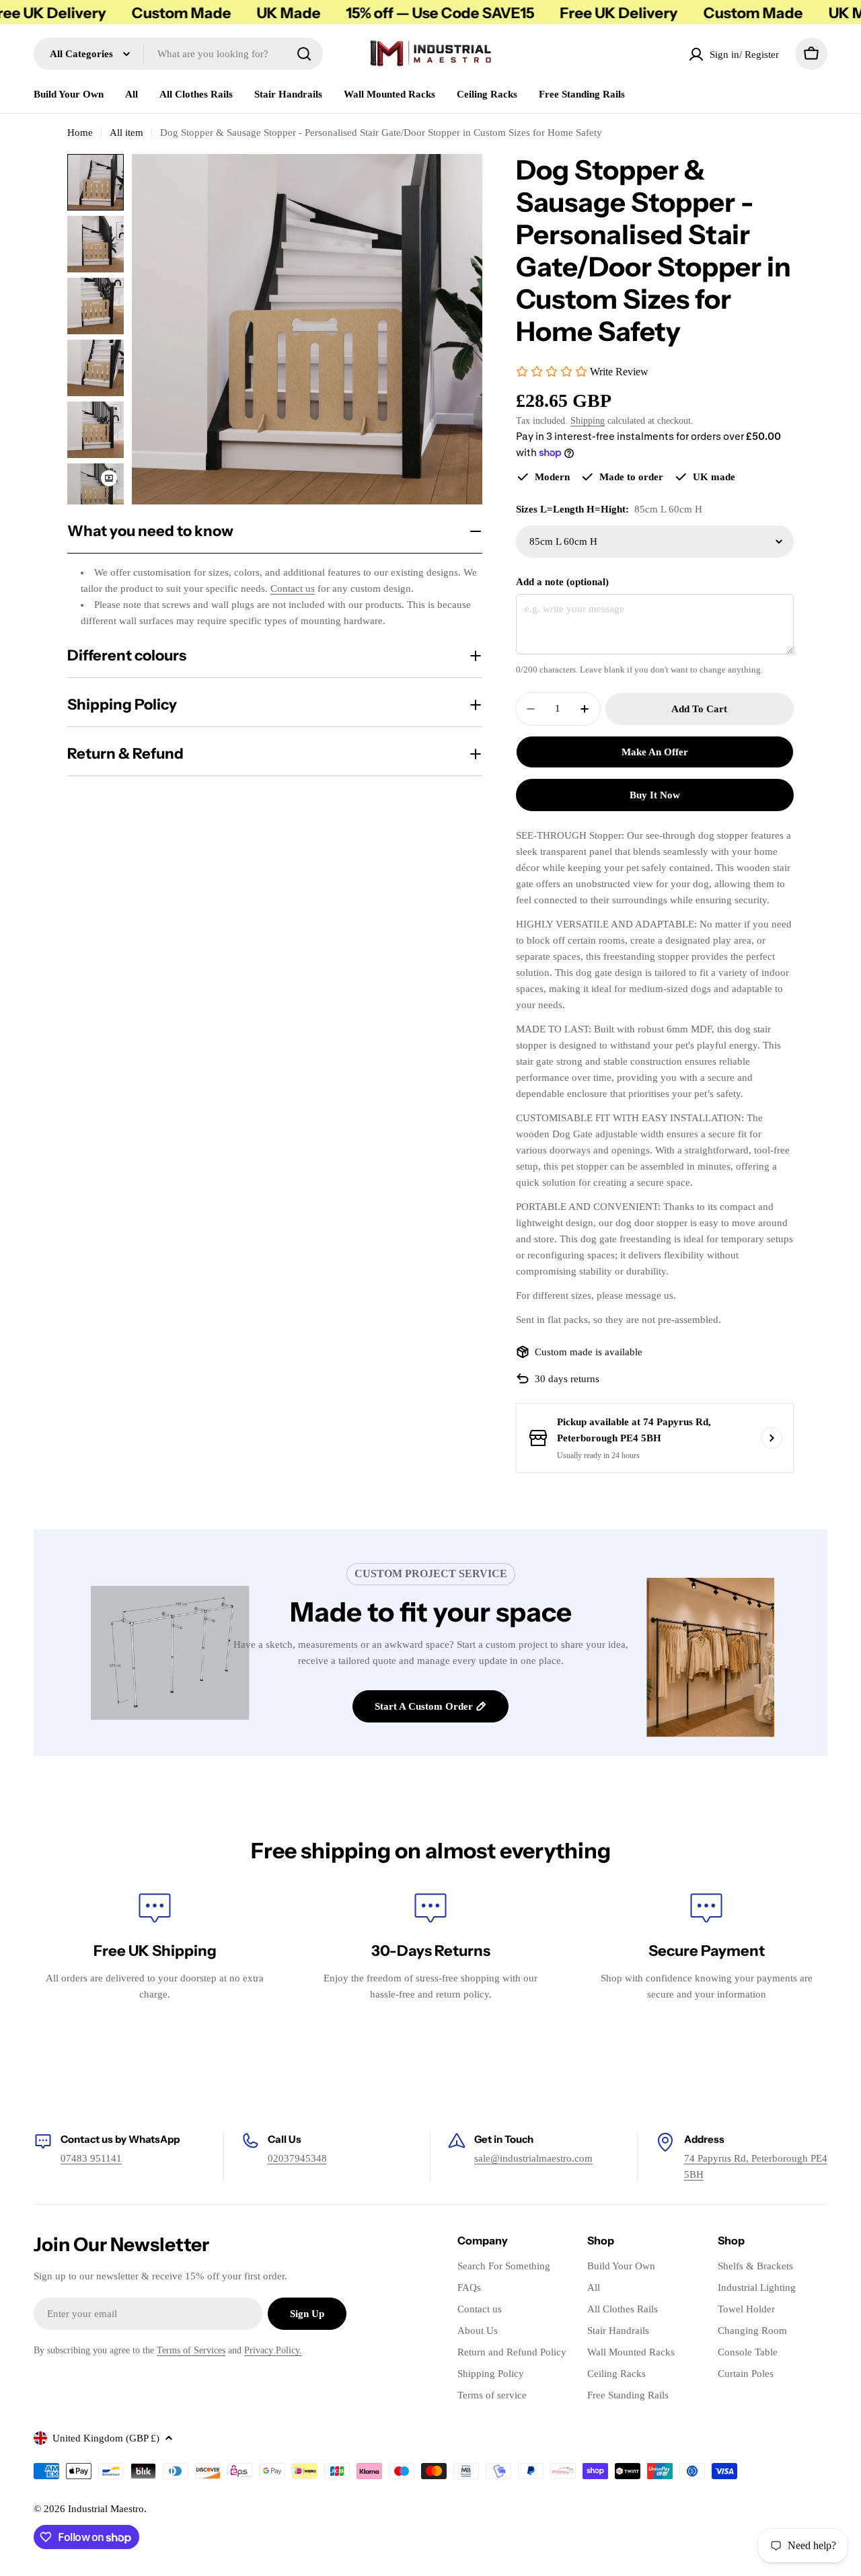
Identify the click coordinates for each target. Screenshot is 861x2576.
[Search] (304, 54)
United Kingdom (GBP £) (106, 2438)
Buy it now (655, 795)
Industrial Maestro (106, 2509)
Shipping (588, 421)
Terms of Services (191, 2350)
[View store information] (772, 1438)
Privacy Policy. (273, 2350)
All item (126, 132)
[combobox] (178, 54)
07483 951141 (91, 2158)
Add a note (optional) (562, 582)
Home (80, 132)
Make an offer (655, 752)
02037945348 (297, 2158)
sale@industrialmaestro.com (533, 2158)
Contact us (293, 589)
